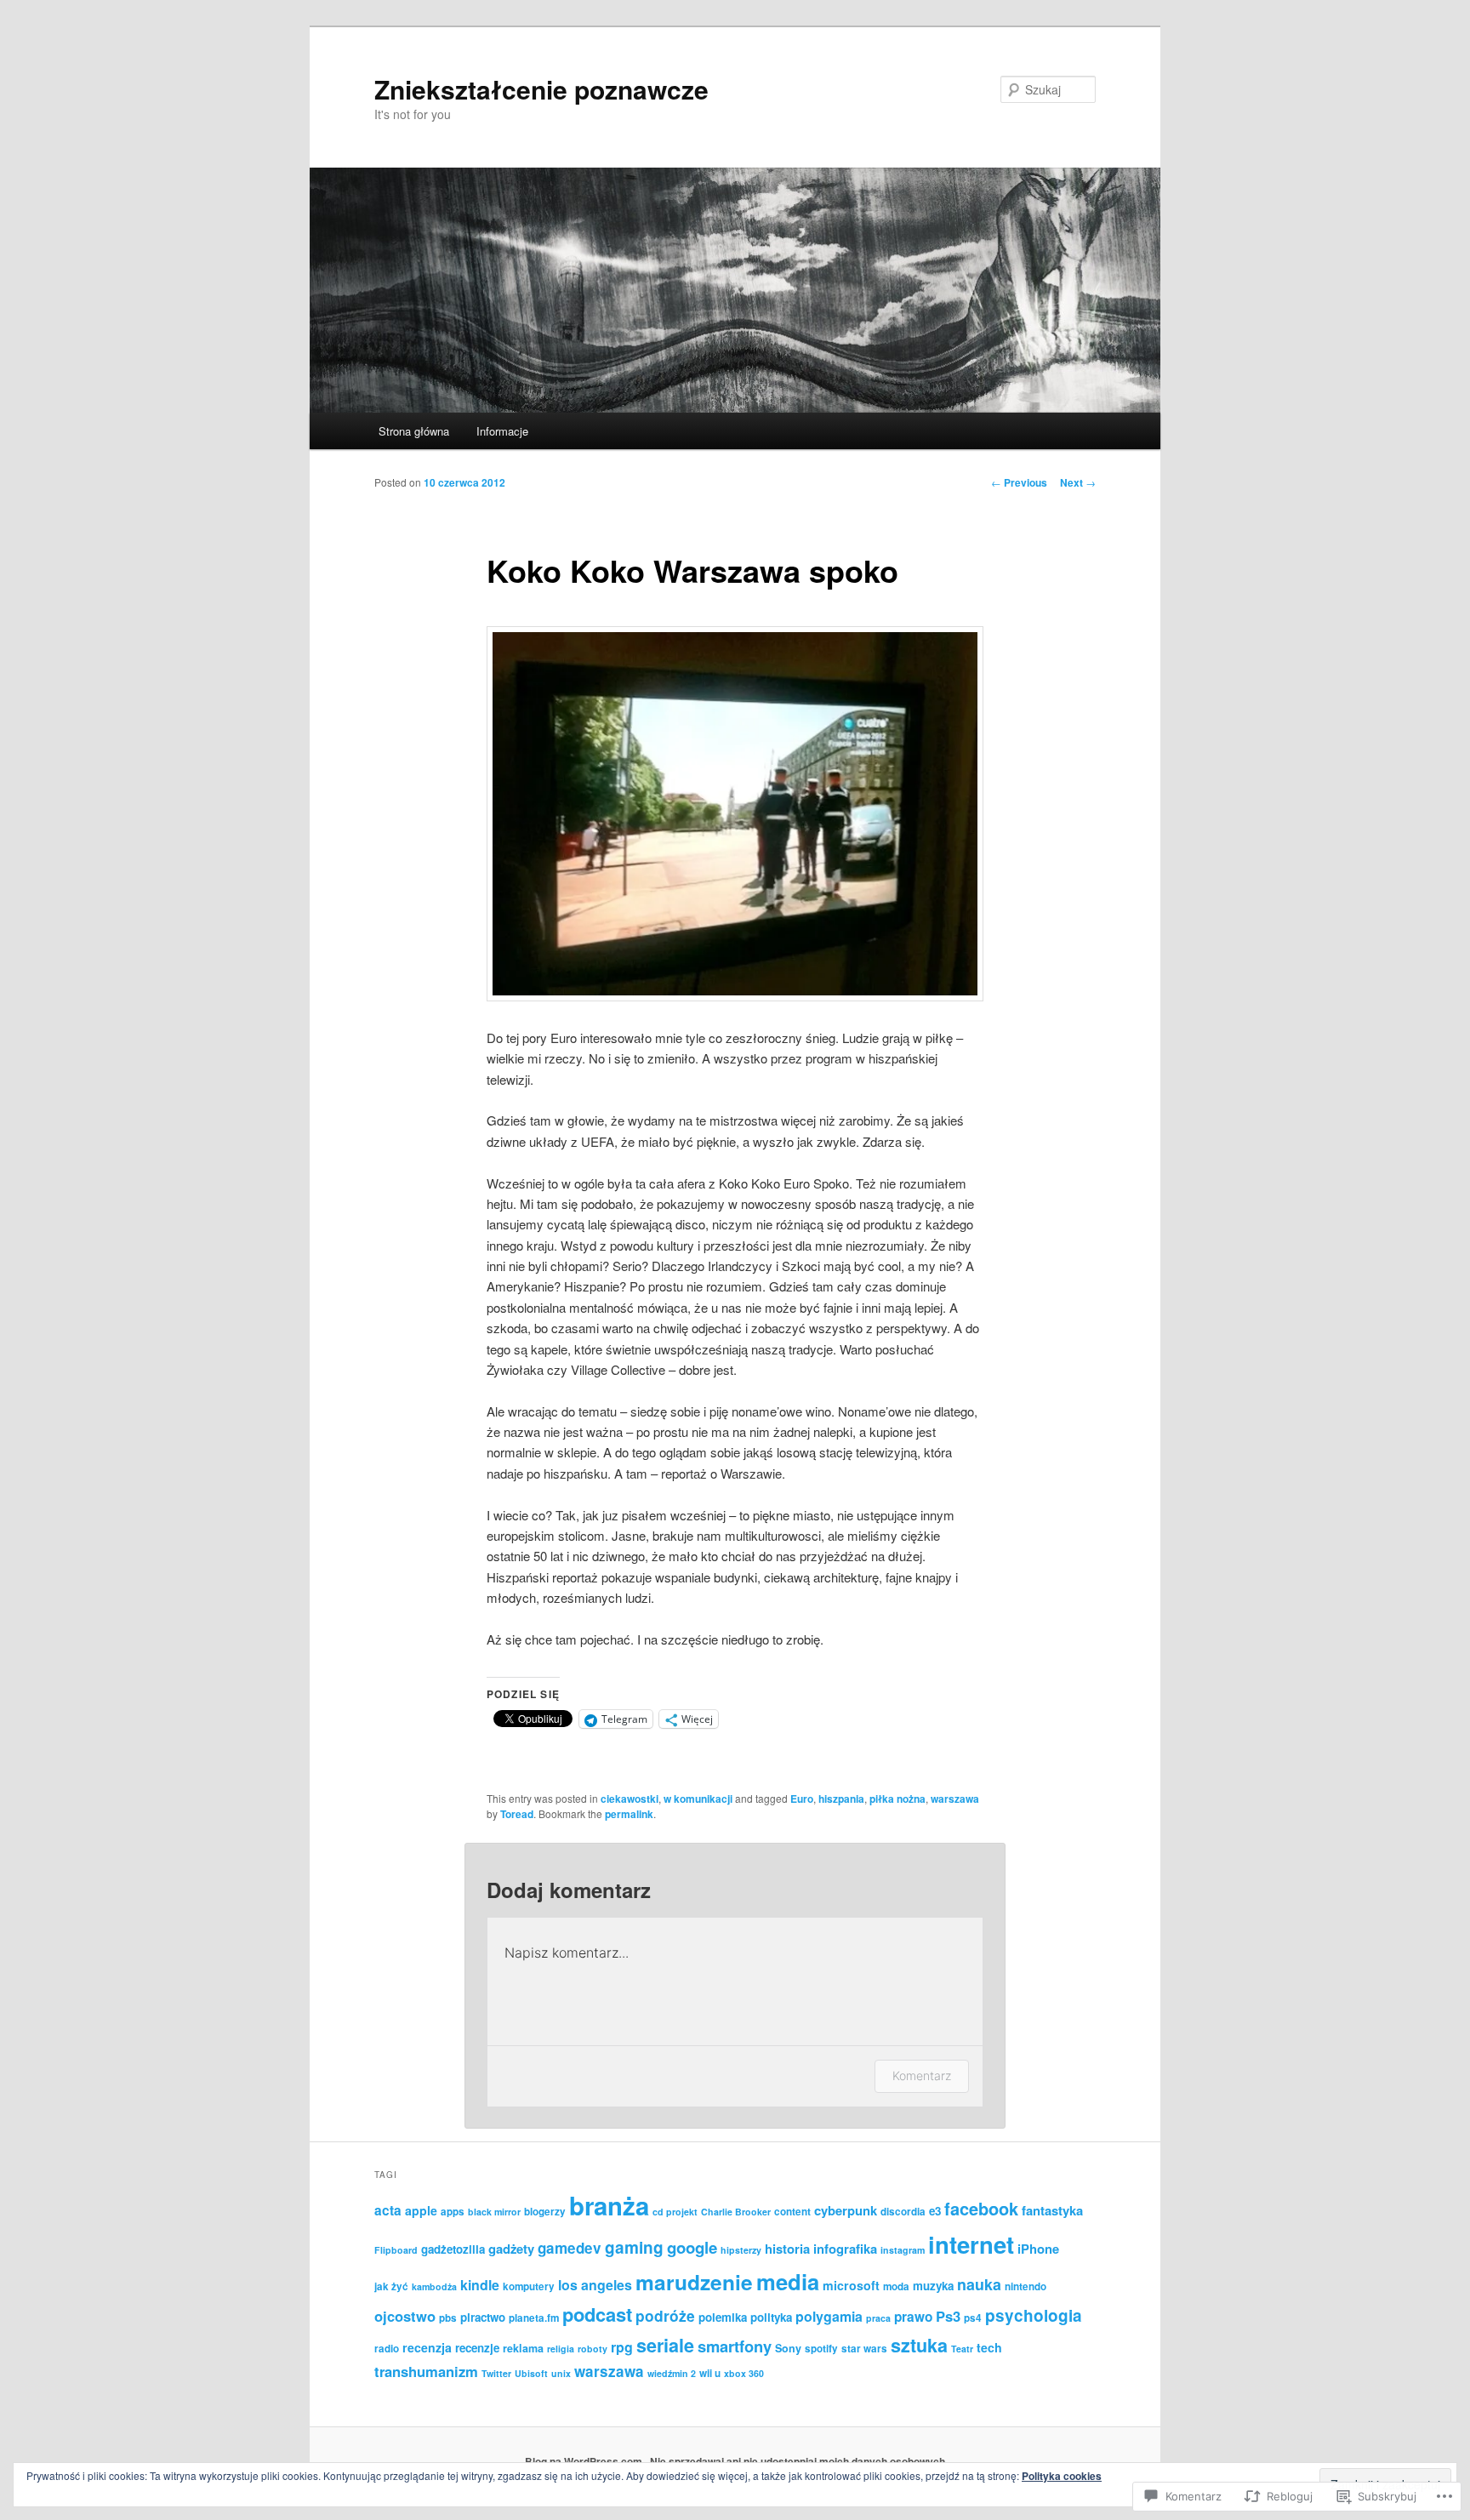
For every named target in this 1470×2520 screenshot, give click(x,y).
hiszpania (841, 1799)
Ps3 (948, 2316)
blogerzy (545, 2212)
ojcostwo (405, 2316)
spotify (821, 2349)
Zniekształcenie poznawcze (541, 89)
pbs (448, 2318)
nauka (979, 2284)
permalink (629, 1814)
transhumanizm (426, 2371)
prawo (913, 2317)
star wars (864, 2349)
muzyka (933, 2286)
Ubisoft (531, 2373)
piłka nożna (897, 1799)
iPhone (1038, 2249)
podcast (597, 2314)
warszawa (955, 1799)
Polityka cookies (1062, 2476)
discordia (903, 2212)
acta (388, 2210)
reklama (523, 2348)
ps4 (973, 2318)
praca (878, 2318)
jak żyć (391, 2286)
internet (971, 2244)
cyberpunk (846, 2210)
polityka (771, 2317)
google (692, 2247)
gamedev (570, 2248)
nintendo (1026, 2286)
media (788, 2281)
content (792, 2212)
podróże (665, 2315)
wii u (710, 2373)
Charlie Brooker (736, 2212)
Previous (1019, 482)
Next (1078, 482)
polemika (723, 2317)
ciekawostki (630, 1799)
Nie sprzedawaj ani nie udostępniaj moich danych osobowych (798, 2461)
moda (896, 2286)
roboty (593, 2349)
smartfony (735, 2346)
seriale (665, 2345)
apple (421, 2210)
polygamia (829, 2316)
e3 (935, 2211)
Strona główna (414, 431)
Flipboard (396, 2250)
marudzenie (694, 2282)
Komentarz (922, 2075)
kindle (480, 2285)
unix (561, 2373)
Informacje (502, 431)
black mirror (494, 2212)
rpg (622, 2347)
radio (387, 2349)
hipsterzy (741, 2250)
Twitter (496, 2373)
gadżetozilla (453, 2249)
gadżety (511, 2249)
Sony (788, 2348)
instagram (903, 2250)
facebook (981, 2208)
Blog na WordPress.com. (585, 2461)
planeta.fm (534, 2318)
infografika (845, 2249)
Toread (517, 1814)
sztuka (919, 2345)
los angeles (595, 2285)
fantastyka (1052, 2210)
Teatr (962, 2349)
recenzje (477, 2348)
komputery (529, 2286)
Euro (802, 1799)
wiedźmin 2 (672, 2373)
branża (609, 2205)
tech (989, 2347)
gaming (634, 2247)
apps (453, 2212)
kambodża (434, 2286)
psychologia (1034, 2315)
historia (787, 2249)
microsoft (851, 2285)
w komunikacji (698, 1799)
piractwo (483, 2317)
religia (561, 2349)
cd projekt (675, 2212)
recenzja (427, 2347)
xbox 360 (744, 2373)
